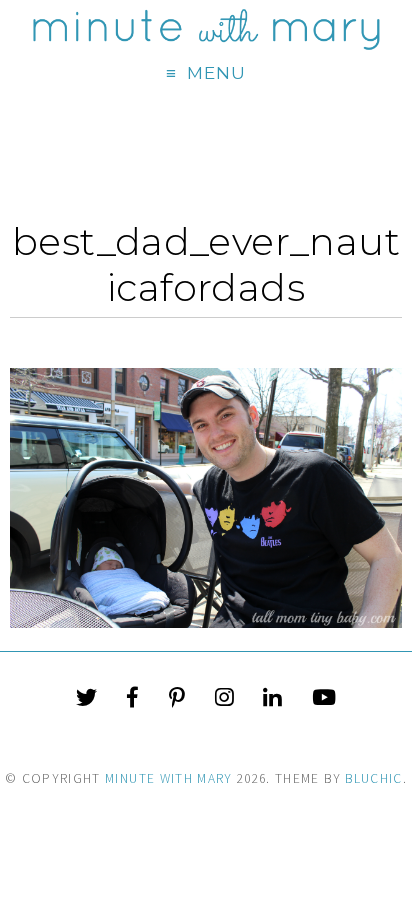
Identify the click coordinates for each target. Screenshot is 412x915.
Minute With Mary (169, 778)
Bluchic (373, 778)
